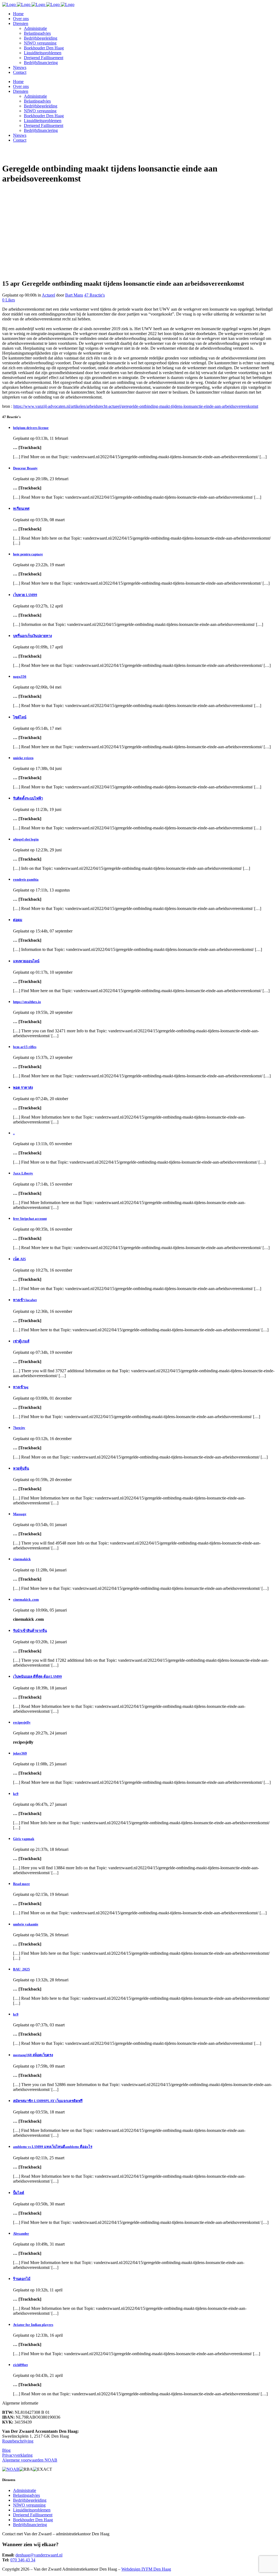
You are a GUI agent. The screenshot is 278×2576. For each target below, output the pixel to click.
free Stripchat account (30, 1219)
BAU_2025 (21, 1969)
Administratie (25, 2490)
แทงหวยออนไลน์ (26, 961)
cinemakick (22, 1559)
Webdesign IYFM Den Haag (146, 2569)
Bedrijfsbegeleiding (30, 2500)
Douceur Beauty (25, 468)
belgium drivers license (31, 428)
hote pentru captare (28, 554)
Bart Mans (74, 295)
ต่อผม (18, 920)
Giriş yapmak (24, 1839)
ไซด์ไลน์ (20, 717)
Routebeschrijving (18, 2441)
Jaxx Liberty (23, 1173)
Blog (6, 2450)
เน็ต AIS (19, 1259)
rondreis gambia (26, 879)
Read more (21, 1884)
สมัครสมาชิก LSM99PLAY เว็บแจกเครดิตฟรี (48, 2101)
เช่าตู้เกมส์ (21, 1341)
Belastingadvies (26, 2495)
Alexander (21, 2233)
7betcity (19, 1428)
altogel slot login (26, 839)
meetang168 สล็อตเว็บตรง (33, 2055)
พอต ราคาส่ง (23, 1088)
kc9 (16, 1794)
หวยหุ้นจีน (21, 1468)
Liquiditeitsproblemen (32, 2510)
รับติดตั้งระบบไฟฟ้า (28, 798)
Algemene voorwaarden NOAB (30, 2460)
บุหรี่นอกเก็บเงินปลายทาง (32, 636)
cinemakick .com (26, 1599)
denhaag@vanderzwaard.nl (39, 2555)
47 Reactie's (94, 295)
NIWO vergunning (29, 2505)
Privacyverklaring (17, 2455)
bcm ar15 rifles (25, 1047)
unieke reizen (23, 758)
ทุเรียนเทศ (21, 509)
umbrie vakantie (26, 1924)
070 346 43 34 (23, 2560)
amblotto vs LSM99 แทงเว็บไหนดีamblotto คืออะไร (53, 2147)
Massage (20, 1514)
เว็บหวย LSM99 (25, 595)
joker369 (20, 1753)
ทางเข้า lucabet (25, 1300)
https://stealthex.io (27, 1002)
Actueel (48, 295)
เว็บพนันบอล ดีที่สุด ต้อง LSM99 (37, 1677)
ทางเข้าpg (21, 1387)
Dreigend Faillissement (33, 2515)
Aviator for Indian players (33, 2325)
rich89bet (20, 2365)
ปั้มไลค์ (19, 2193)
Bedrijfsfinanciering (30, 2525)
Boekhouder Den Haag (33, 2520)
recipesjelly (22, 1722)
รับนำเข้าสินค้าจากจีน (30, 1631)
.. (14, 1133)
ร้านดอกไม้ (22, 2279)
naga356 (20, 676)
